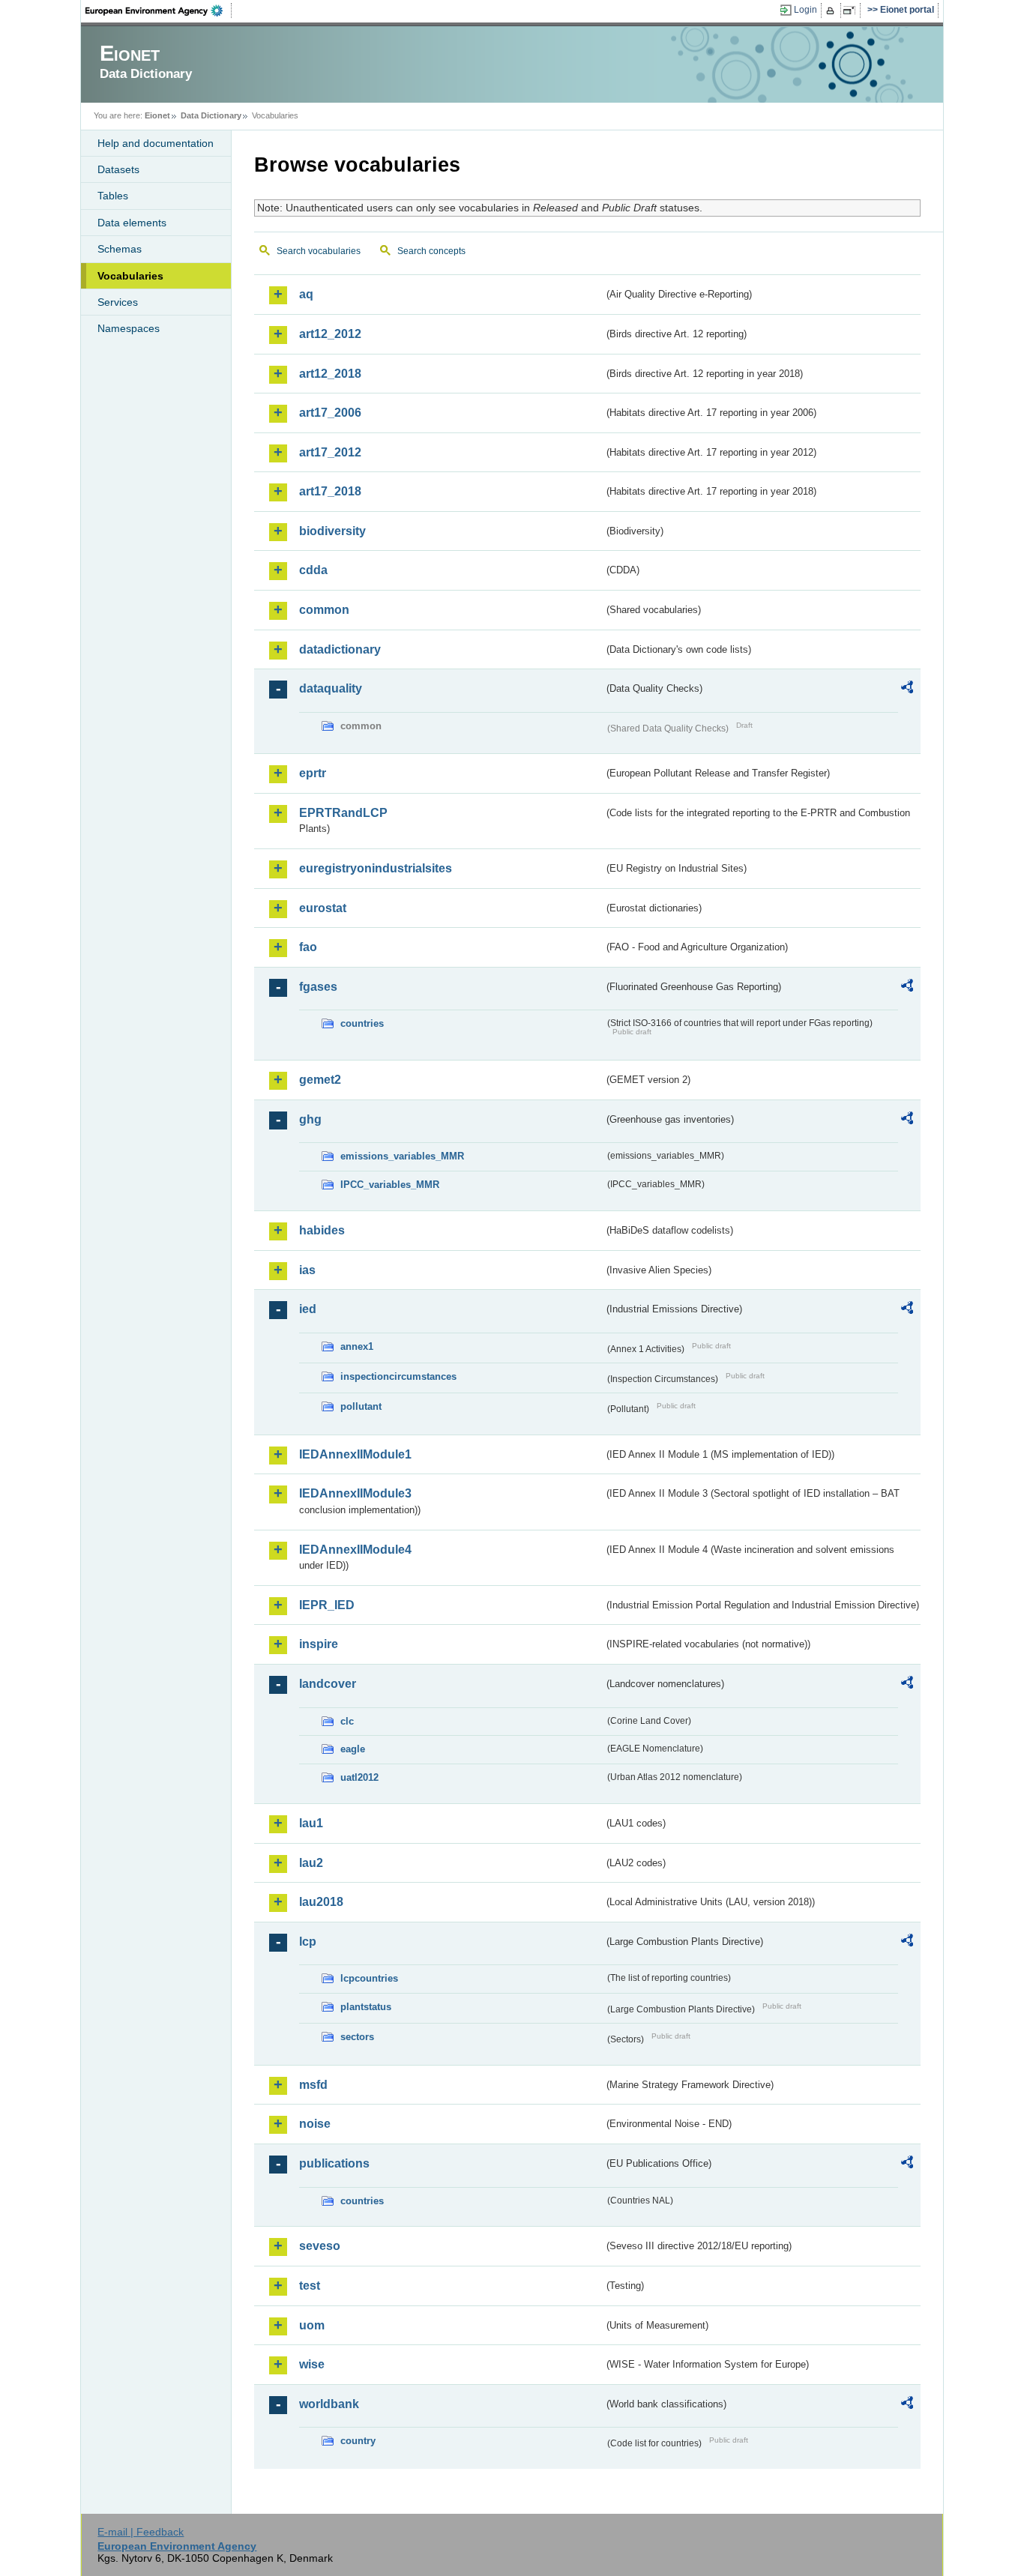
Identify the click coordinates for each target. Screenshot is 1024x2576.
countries (362, 1023)
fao (308, 947)
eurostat (323, 908)
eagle (353, 1749)
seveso (320, 2246)
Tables (113, 196)
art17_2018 (330, 491)
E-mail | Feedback (141, 2532)
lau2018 (321, 1902)
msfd (313, 2085)
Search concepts (431, 251)
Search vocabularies (319, 251)
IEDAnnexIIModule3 (355, 1493)
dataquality (331, 688)
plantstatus (366, 2007)
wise (312, 2364)
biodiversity (332, 531)
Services (118, 302)
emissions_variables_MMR (402, 1156)
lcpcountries (369, 1978)
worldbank (329, 2404)
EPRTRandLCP (343, 813)
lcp (308, 1942)
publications (334, 2163)
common (324, 610)
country (358, 2441)
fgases (318, 987)
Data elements (132, 223)
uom (312, 2325)
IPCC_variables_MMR (390, 1185)
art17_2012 (330, 452)
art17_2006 (330, 413)
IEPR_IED (327, 1605)
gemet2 (320, 1080)
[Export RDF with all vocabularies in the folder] (907, 690)
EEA (159, 10)
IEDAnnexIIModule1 (355, 1454)
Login (805, 10)
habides (322, 1230)
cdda (313, 570)
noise (315, 2124)
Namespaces (129, 328)
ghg (310, 1119)
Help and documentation (156, 143)
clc (347, 1721)
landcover (328, 1684)
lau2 (311, 1863)
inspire (319, 1644)
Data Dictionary (211, 115)
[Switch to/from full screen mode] (852, 10)
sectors (357, 2037)
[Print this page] (832, 10)
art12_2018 (330, 374)
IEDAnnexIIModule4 (355, 1550)
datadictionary (340, 649)
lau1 (311, 1823)
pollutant (361, 1406)
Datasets (118, 169)
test (310, 2286)
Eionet (157, 115)
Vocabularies (130, 276)
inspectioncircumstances (398, 1376)
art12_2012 (330, 334)
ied (308, 1309)
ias (307, 1270)
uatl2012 (359, 1777)
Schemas (120, 249)
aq (306, 294)
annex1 (357, 1346)
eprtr (313, 773)
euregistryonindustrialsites (376, 868)
